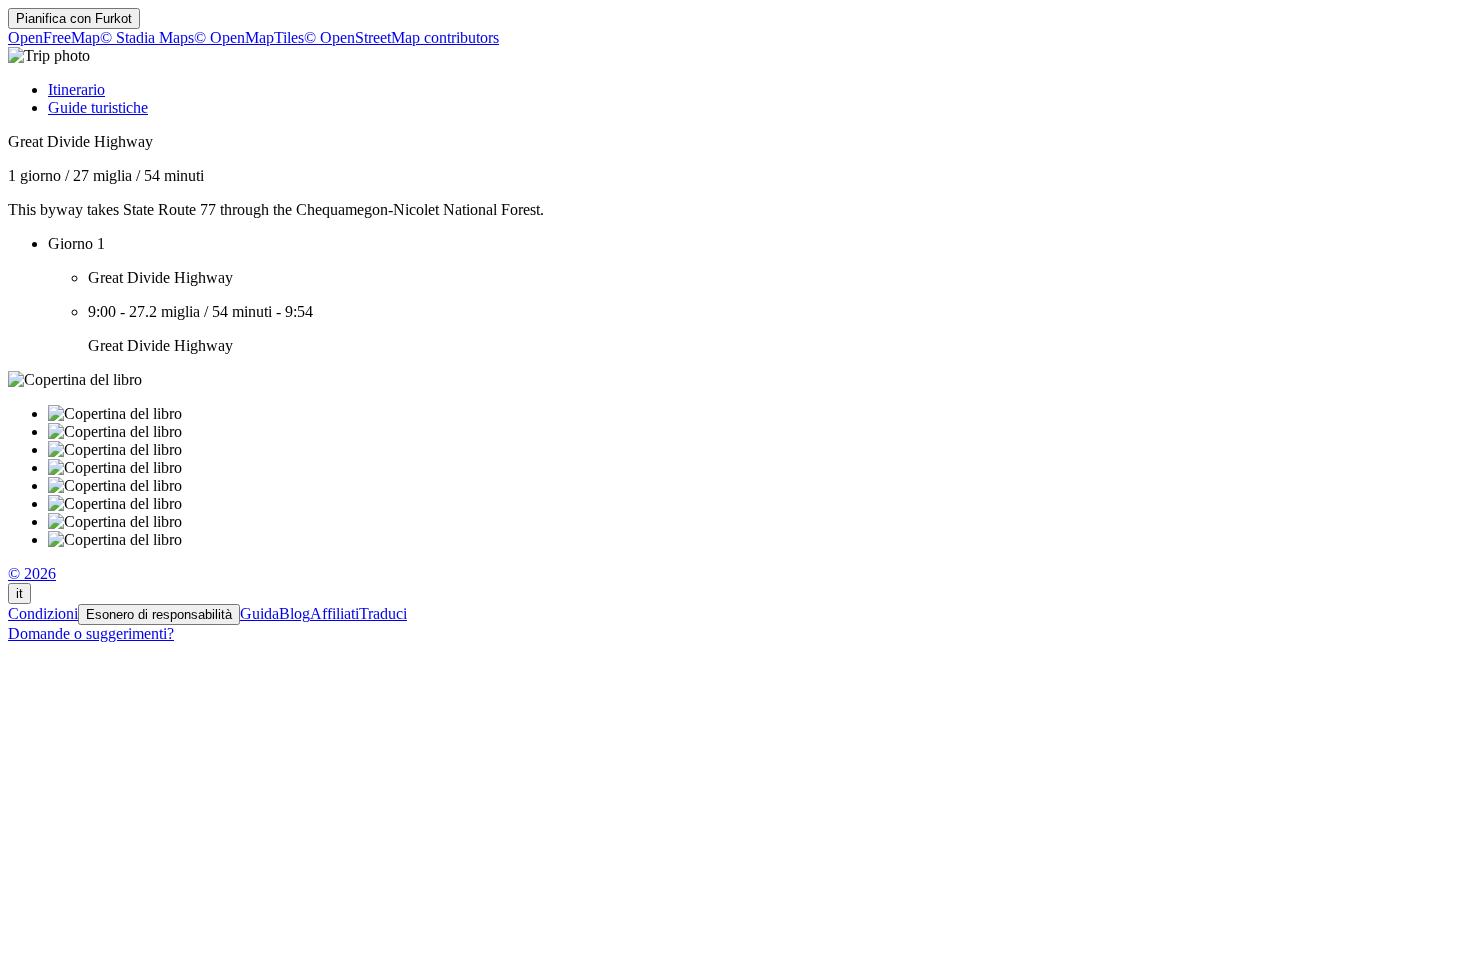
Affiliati (334, 613)
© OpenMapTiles (249, 37)
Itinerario (76, 89)
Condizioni (43, 613)
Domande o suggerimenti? (91, 633)
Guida (259, 613)
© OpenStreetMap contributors (401, 37)
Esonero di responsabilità (159, 614)
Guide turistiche (98, 107)
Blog (294, 613)
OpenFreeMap (54, 37)
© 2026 (32, 573)
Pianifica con (74, 18)
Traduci (383, 613)
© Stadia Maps (147, 37)
